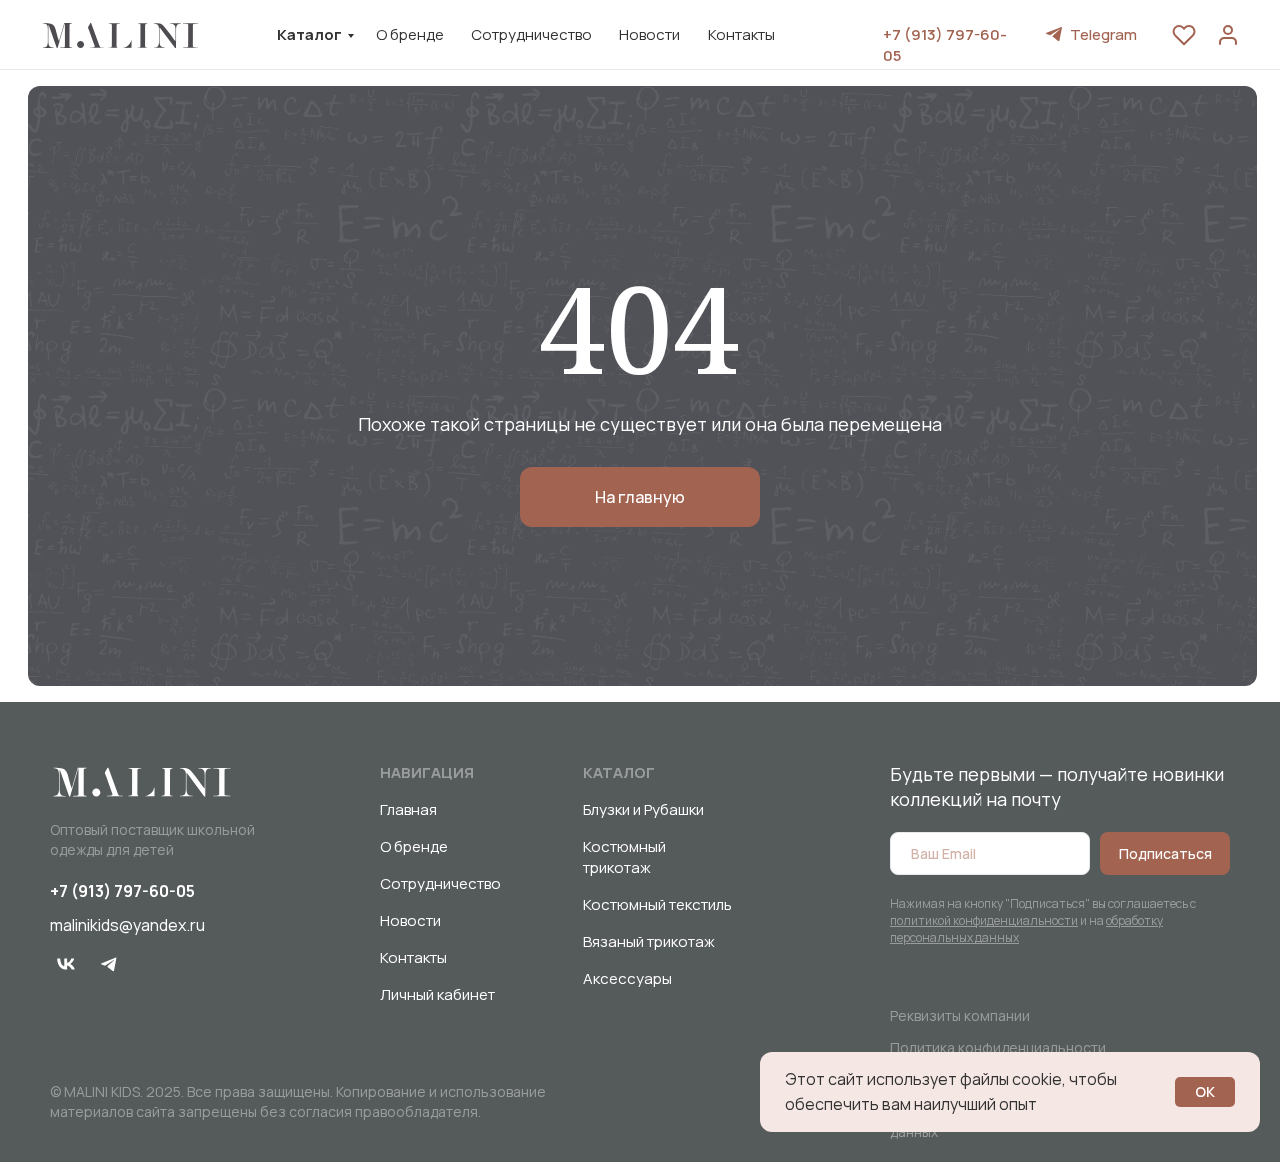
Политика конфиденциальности (998, 1047)
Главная (408, 809)
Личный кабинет (437, 994)
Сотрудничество (531, 34)
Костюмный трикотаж (624, 857)
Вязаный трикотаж (649, 941)
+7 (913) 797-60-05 (122, 891)
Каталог (309, 34)
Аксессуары (627, 978)
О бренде (410, 34)
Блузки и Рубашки (643, 809)
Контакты (741, 34)
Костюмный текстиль (657, 904)
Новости (649, 34)
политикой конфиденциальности (984, 920)
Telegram (1103, 34)
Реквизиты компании (960, 1015)
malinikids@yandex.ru (127, 925)
